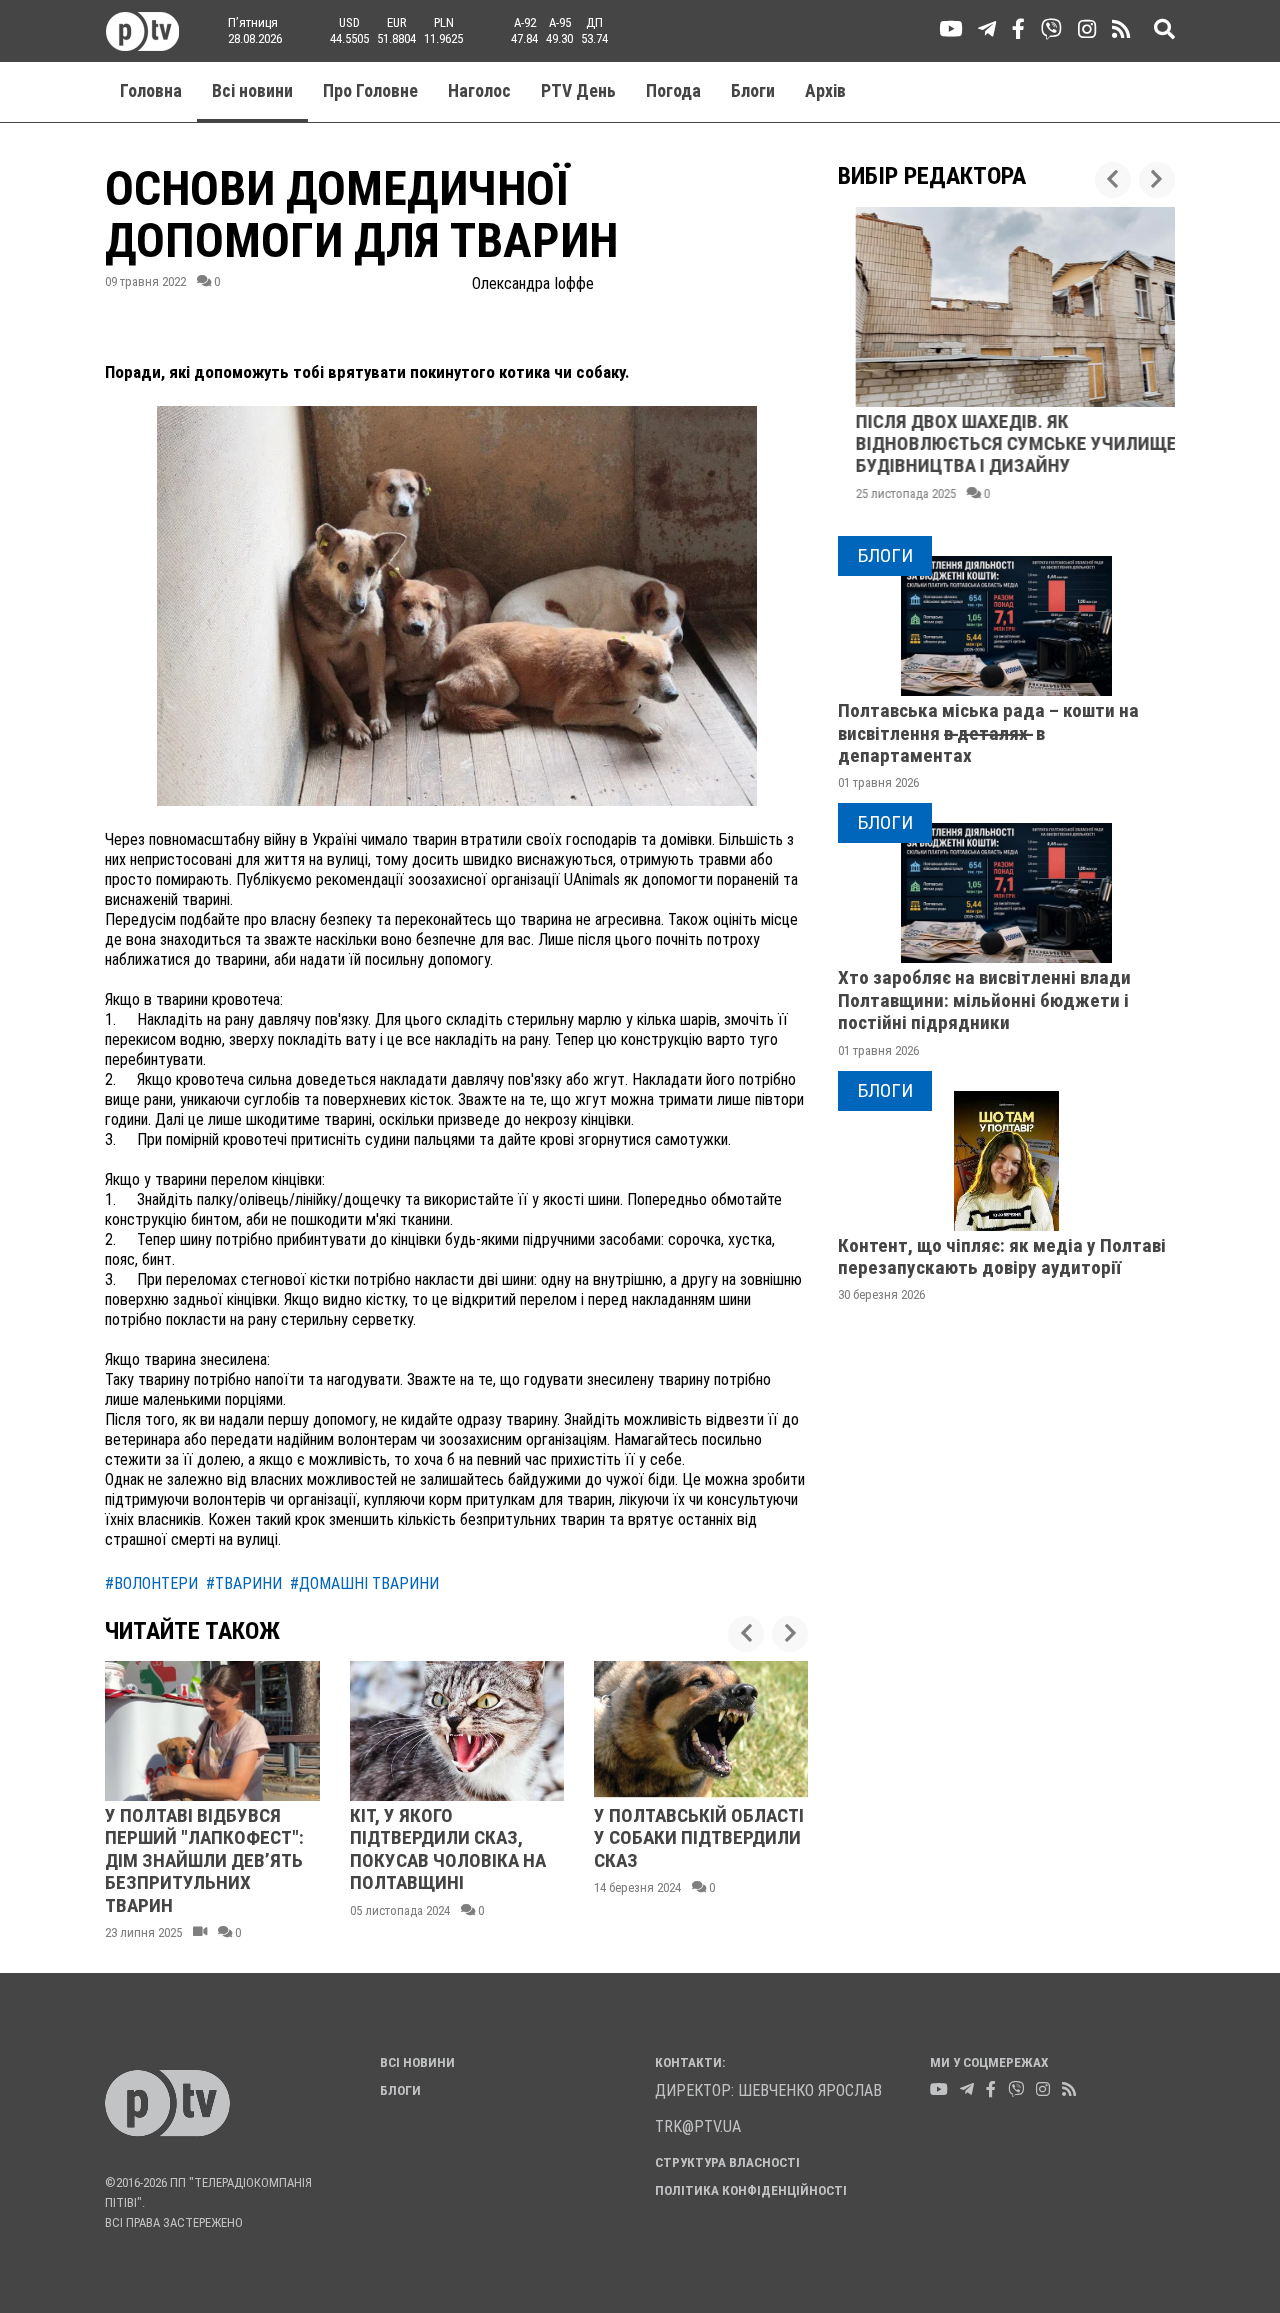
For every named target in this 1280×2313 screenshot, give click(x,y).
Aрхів (825, 91)
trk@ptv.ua (698, 2126)
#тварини (244, 1583)
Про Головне (370, 91)
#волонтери (151, 1583)
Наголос (479, 91)
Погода (673, 91)
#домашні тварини (364, 1583)
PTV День (578, 91)
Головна (151, 91)
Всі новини (252, 91)
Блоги (753, 91)
